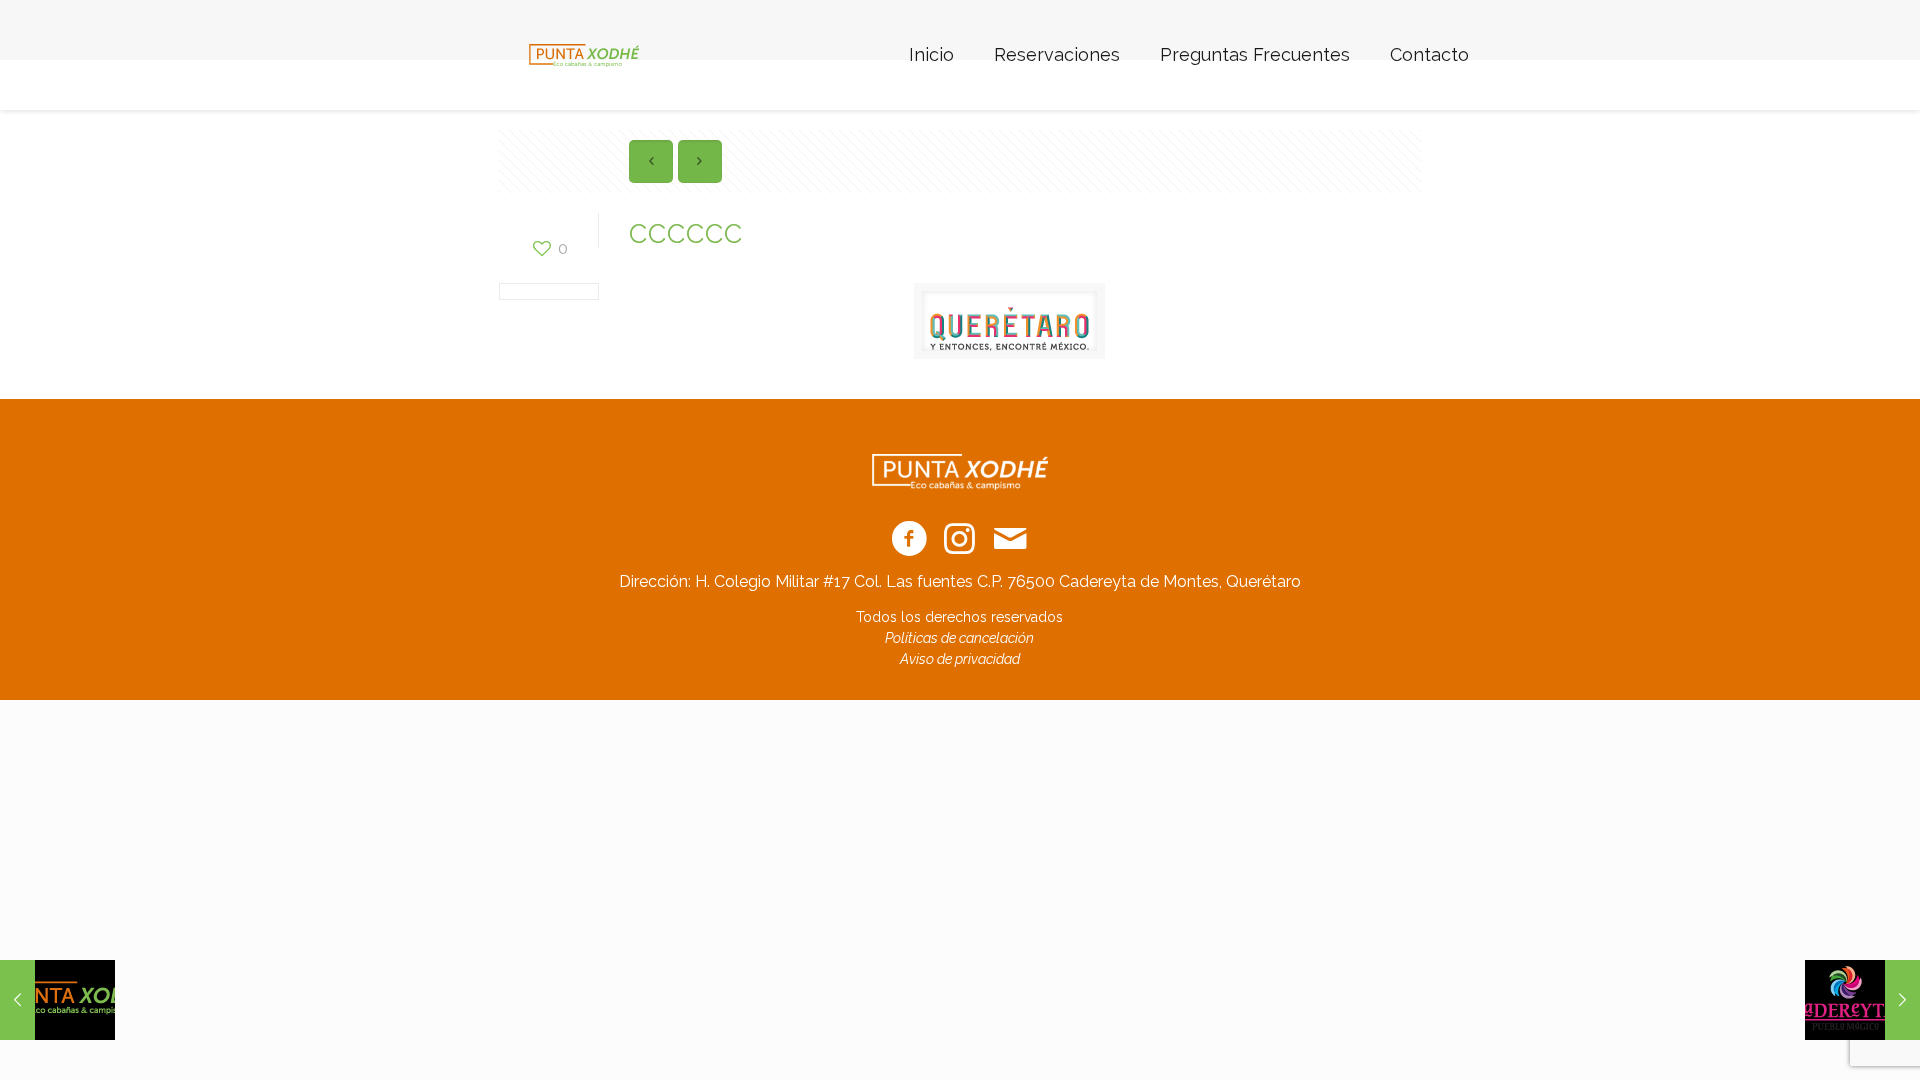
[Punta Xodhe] (584, 55)
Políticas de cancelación (959, 638)
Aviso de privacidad (960, 659)
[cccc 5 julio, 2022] (57, 1000)
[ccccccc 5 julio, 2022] (1862, 1000)
